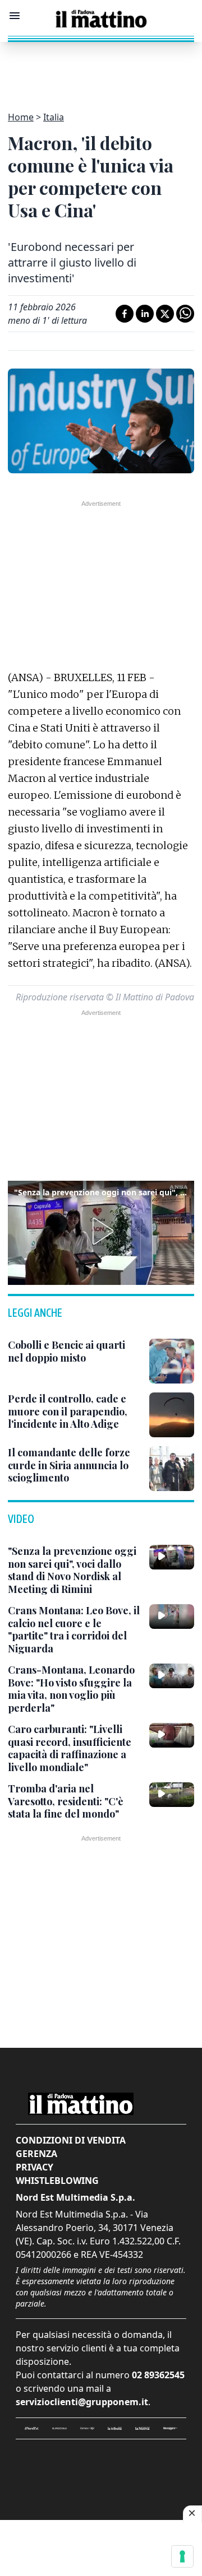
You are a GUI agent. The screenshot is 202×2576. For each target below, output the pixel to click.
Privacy (35, 2167)
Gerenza (36, 2154)
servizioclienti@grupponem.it (82, 2402)
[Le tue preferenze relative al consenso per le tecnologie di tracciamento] (182, 2556)
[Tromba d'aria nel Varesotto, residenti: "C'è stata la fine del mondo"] (172, 1795)
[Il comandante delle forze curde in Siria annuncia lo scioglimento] (172, 1469)
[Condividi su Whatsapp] (185, 314)
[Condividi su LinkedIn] (145, 314)
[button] (101, 1231)
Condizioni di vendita (71, 2140)
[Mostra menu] (15, 16)
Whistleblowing (57, 2181)
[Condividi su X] (165, 314)
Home (21, 117)
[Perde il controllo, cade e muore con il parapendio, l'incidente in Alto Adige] (172, 1415)
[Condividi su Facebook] (125, 314)
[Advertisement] (101, 70)
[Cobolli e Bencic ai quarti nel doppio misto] (172, 1361)
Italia (54, 117)
